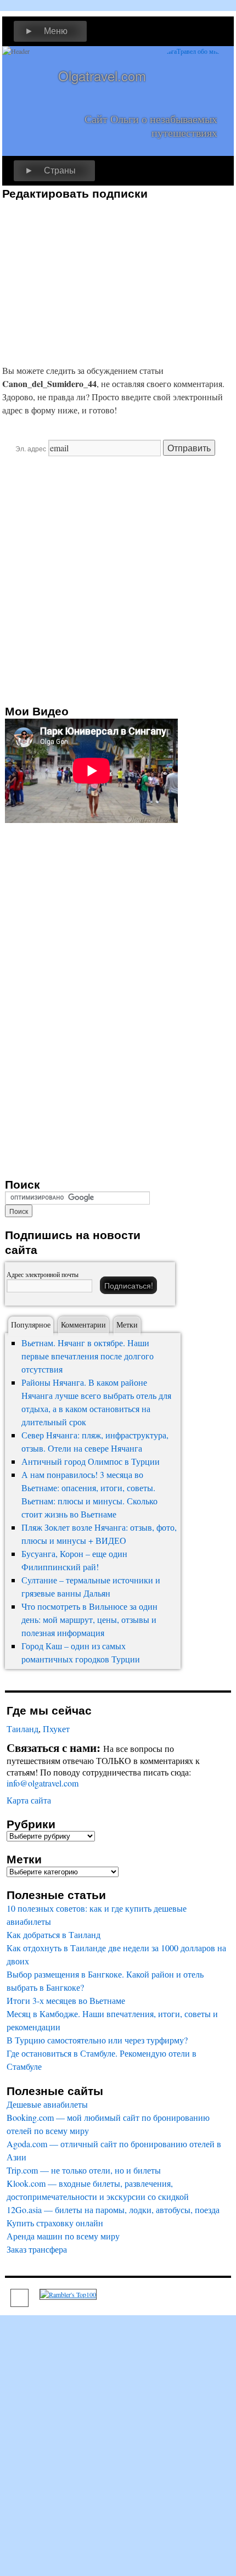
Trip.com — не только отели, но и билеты (84, 2170)
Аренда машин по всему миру (63, 2236)
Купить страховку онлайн (55, 2223)
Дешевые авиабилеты (47, 2104)
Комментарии (83, 1325)
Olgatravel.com (102, 75)
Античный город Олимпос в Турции (91, 1461)
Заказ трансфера (37, 2249)
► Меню (46, 31)
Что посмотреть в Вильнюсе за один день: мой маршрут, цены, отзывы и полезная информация (89, 1619)
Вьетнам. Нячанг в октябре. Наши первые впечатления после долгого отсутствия (88, 1356)
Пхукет (56, 1729)
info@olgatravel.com (43, 1783)
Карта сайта (29, 1800)
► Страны (50, 170)
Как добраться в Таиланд (54, 1934)
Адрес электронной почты (43, 1274)
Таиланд (23, 1729)
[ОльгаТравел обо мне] (193, 79)
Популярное (31, 1325)
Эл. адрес (31, 448)
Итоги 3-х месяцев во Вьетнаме (66, 2000)
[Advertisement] (94, 277)
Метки (127, 1325)
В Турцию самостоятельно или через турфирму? (97, 2040)
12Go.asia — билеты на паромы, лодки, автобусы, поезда (113, 2210)
